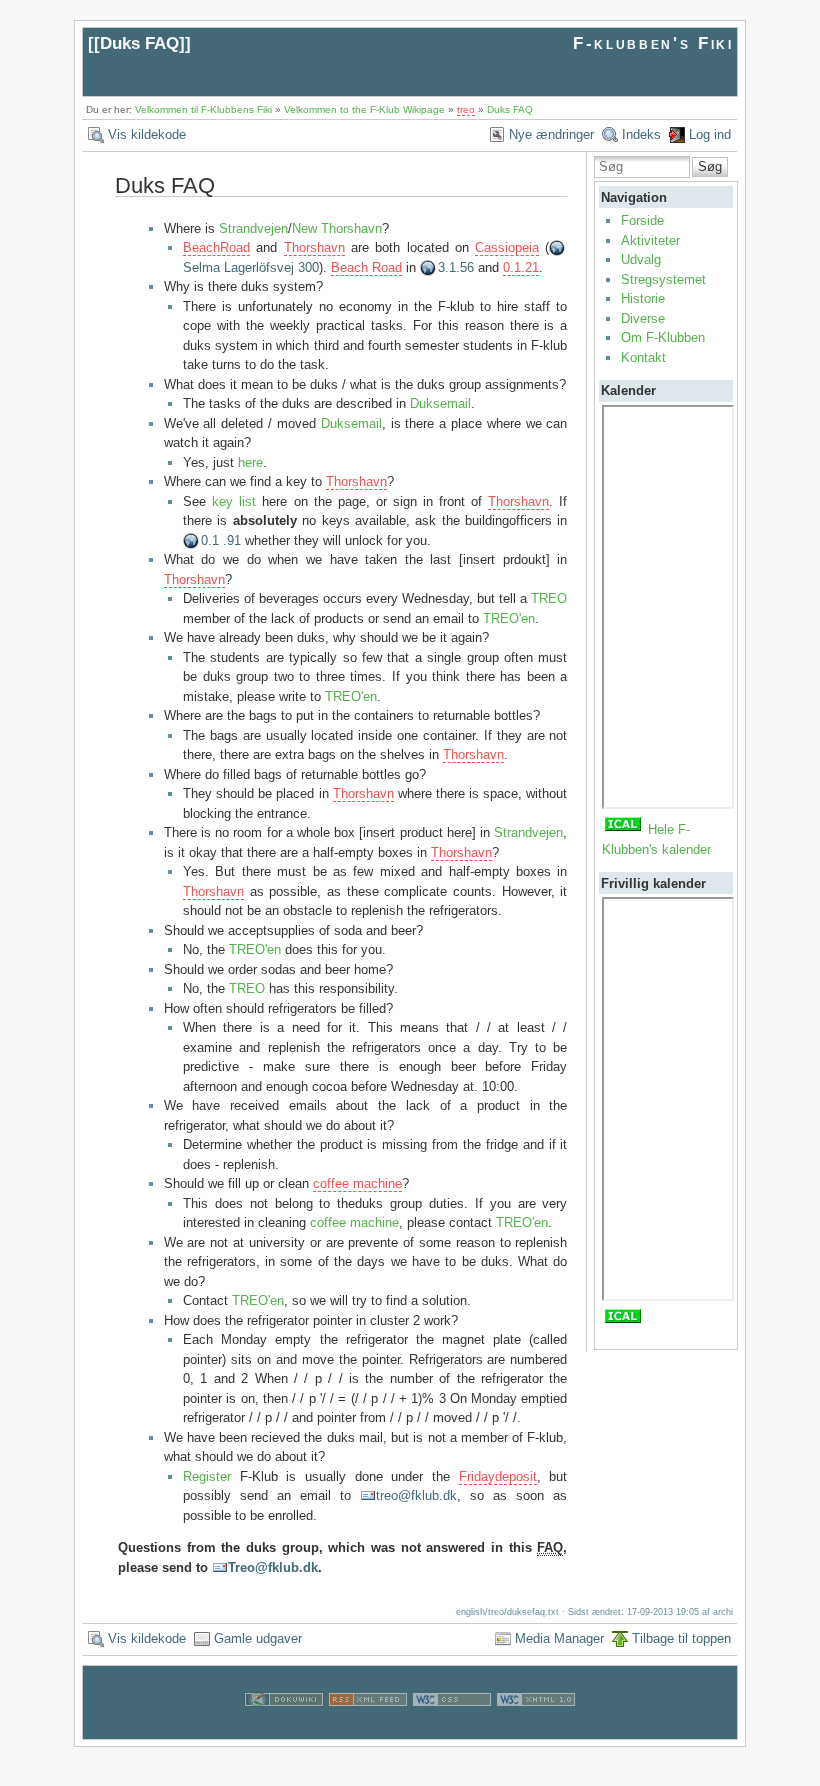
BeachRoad (216, 247)
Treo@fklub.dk (273, 1567)
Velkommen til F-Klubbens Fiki (203, 109)
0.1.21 (521, 267)
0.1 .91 (221, 540)
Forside (642, 220)
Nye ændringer (551, 134)
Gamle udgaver (258, 1638)
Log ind (710, 134)
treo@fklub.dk (416, 1495)
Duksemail (440, 403)
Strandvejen (253, 228)
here (250, 462)
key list (234, 501)
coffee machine (357, 1183)
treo (466, 109)
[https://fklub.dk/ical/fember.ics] (623, 829)
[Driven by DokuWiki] (284, 1728)
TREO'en (509, 618)
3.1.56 (456, 267)
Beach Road (366, 267)
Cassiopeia (507, 247)
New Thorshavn (337, 228)
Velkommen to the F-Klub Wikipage (364, 109)
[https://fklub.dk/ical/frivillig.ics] (623, 1321)
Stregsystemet (663, 279)
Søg (710, 166)
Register (207, 1476)
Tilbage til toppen (681, 1638)
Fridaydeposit (498, 1476)
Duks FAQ (139, 43)
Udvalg (641, 259)
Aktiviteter (650, 240)
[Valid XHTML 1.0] (536, 1728)
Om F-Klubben (663, 337)
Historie (643, 298)
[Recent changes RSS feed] (368, 1728)
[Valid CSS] (452, 1728)
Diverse (643, 318)
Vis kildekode (147, 134)
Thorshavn (314, 247)
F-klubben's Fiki (653, 43)
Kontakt (643, 357)
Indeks (641, 134)
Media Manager (559, 1638)
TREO (549, 598)
